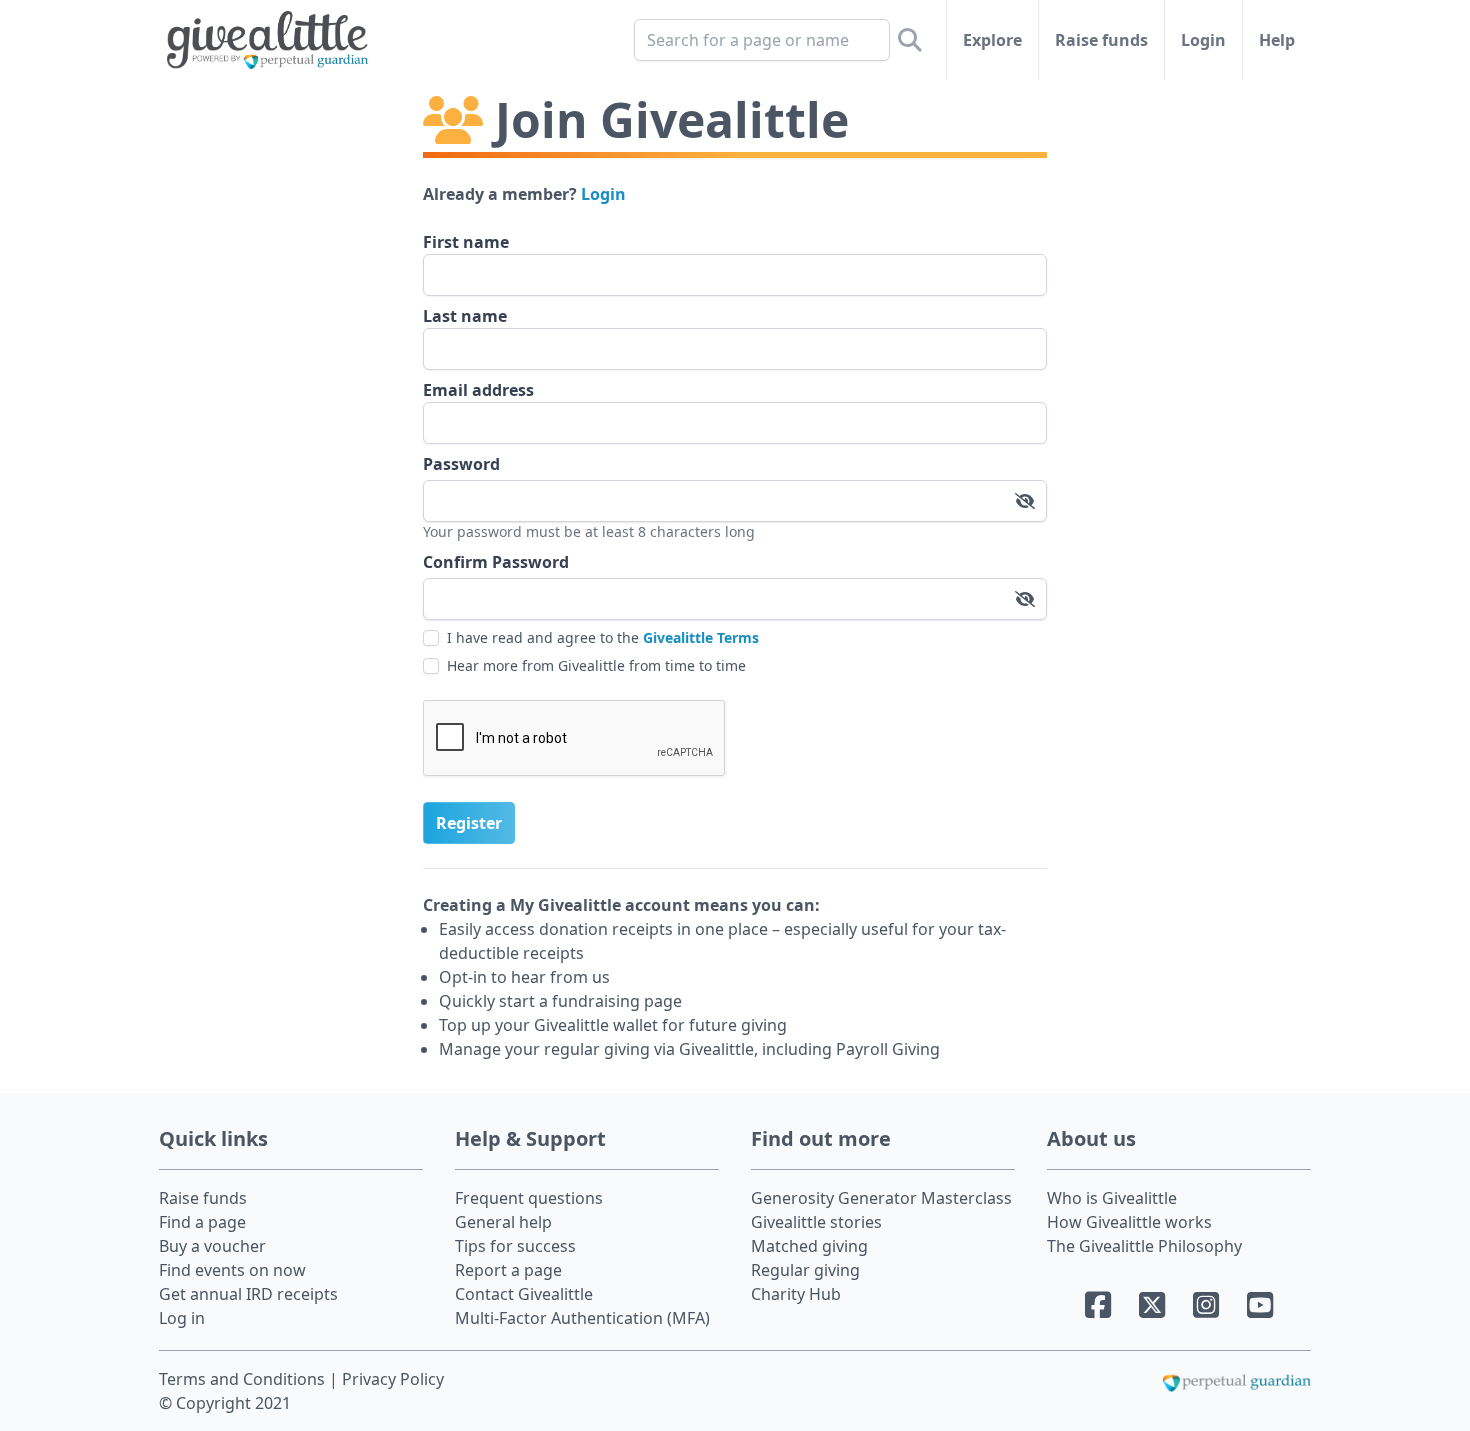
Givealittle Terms (701, 637)
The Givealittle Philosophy (1144, 1246)
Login (1203, 40)
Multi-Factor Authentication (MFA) (582, 1318)
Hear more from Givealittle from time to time (596, 665)
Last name (465, 316)
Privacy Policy (393, 1379)
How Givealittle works (1129, 1222)
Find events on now (232, 1270)
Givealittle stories (816, 1222)
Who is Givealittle (1112, 1198)
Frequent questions (529, 1198)
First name (466, 242)
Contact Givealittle (524, 1294)
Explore (992, 40)
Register (469, 823)
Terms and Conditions (244, 1379)
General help (503, 1222)
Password (461, 464)
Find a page (202, 1222)
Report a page (508, 1270)
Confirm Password (496, 562)
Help (1277, 40)
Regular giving (805, 1270)
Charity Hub (796, 1294)
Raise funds (1101, 40)
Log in (182, 1318)
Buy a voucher (212, 1246)
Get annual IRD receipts (248, 1294)
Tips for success (515, 1246)
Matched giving (809, 1246)
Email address (478, 390)
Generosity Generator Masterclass (881, 1198)
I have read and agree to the (603, 637)
